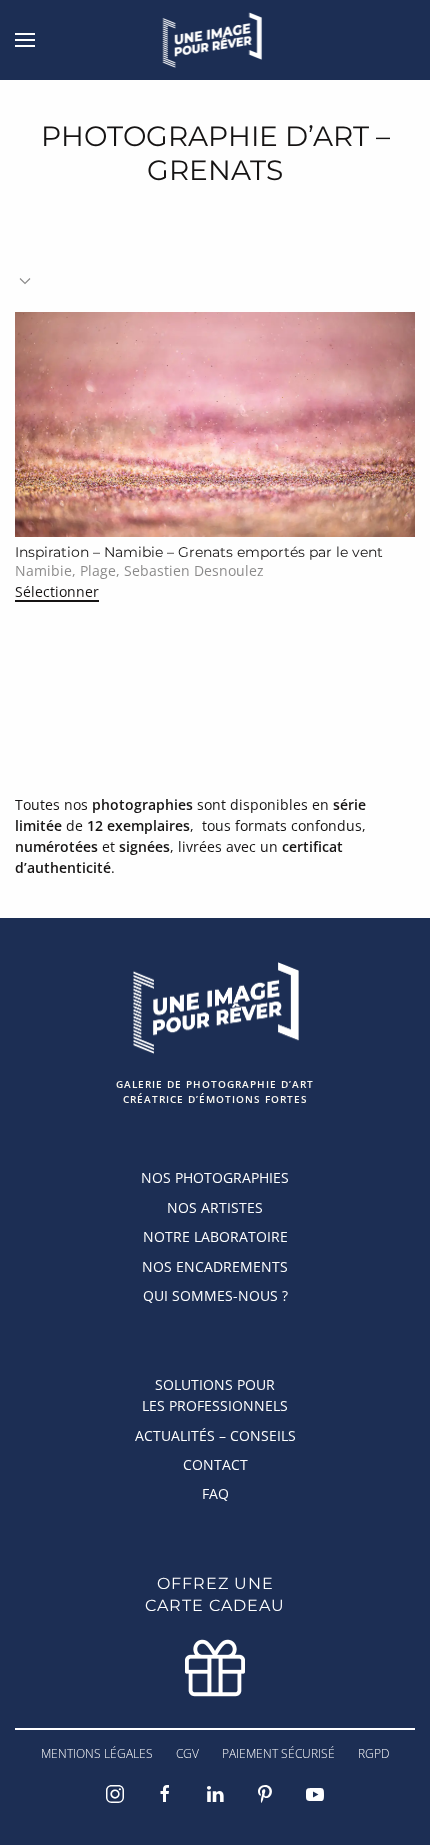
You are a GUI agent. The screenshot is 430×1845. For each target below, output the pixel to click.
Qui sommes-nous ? (215, 1295)
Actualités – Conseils (215, 1435)
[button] (25, 40)
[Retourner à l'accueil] (215, 40)
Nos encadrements (215, 1266)
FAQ (215, 1493)
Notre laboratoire (215, 1236)
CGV (187, 1753)
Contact (215, 1464)
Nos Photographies (215, 1177)
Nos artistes (215, 1207)
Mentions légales (97, 1753)
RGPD (373, 1753)
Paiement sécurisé (278, 1753)
